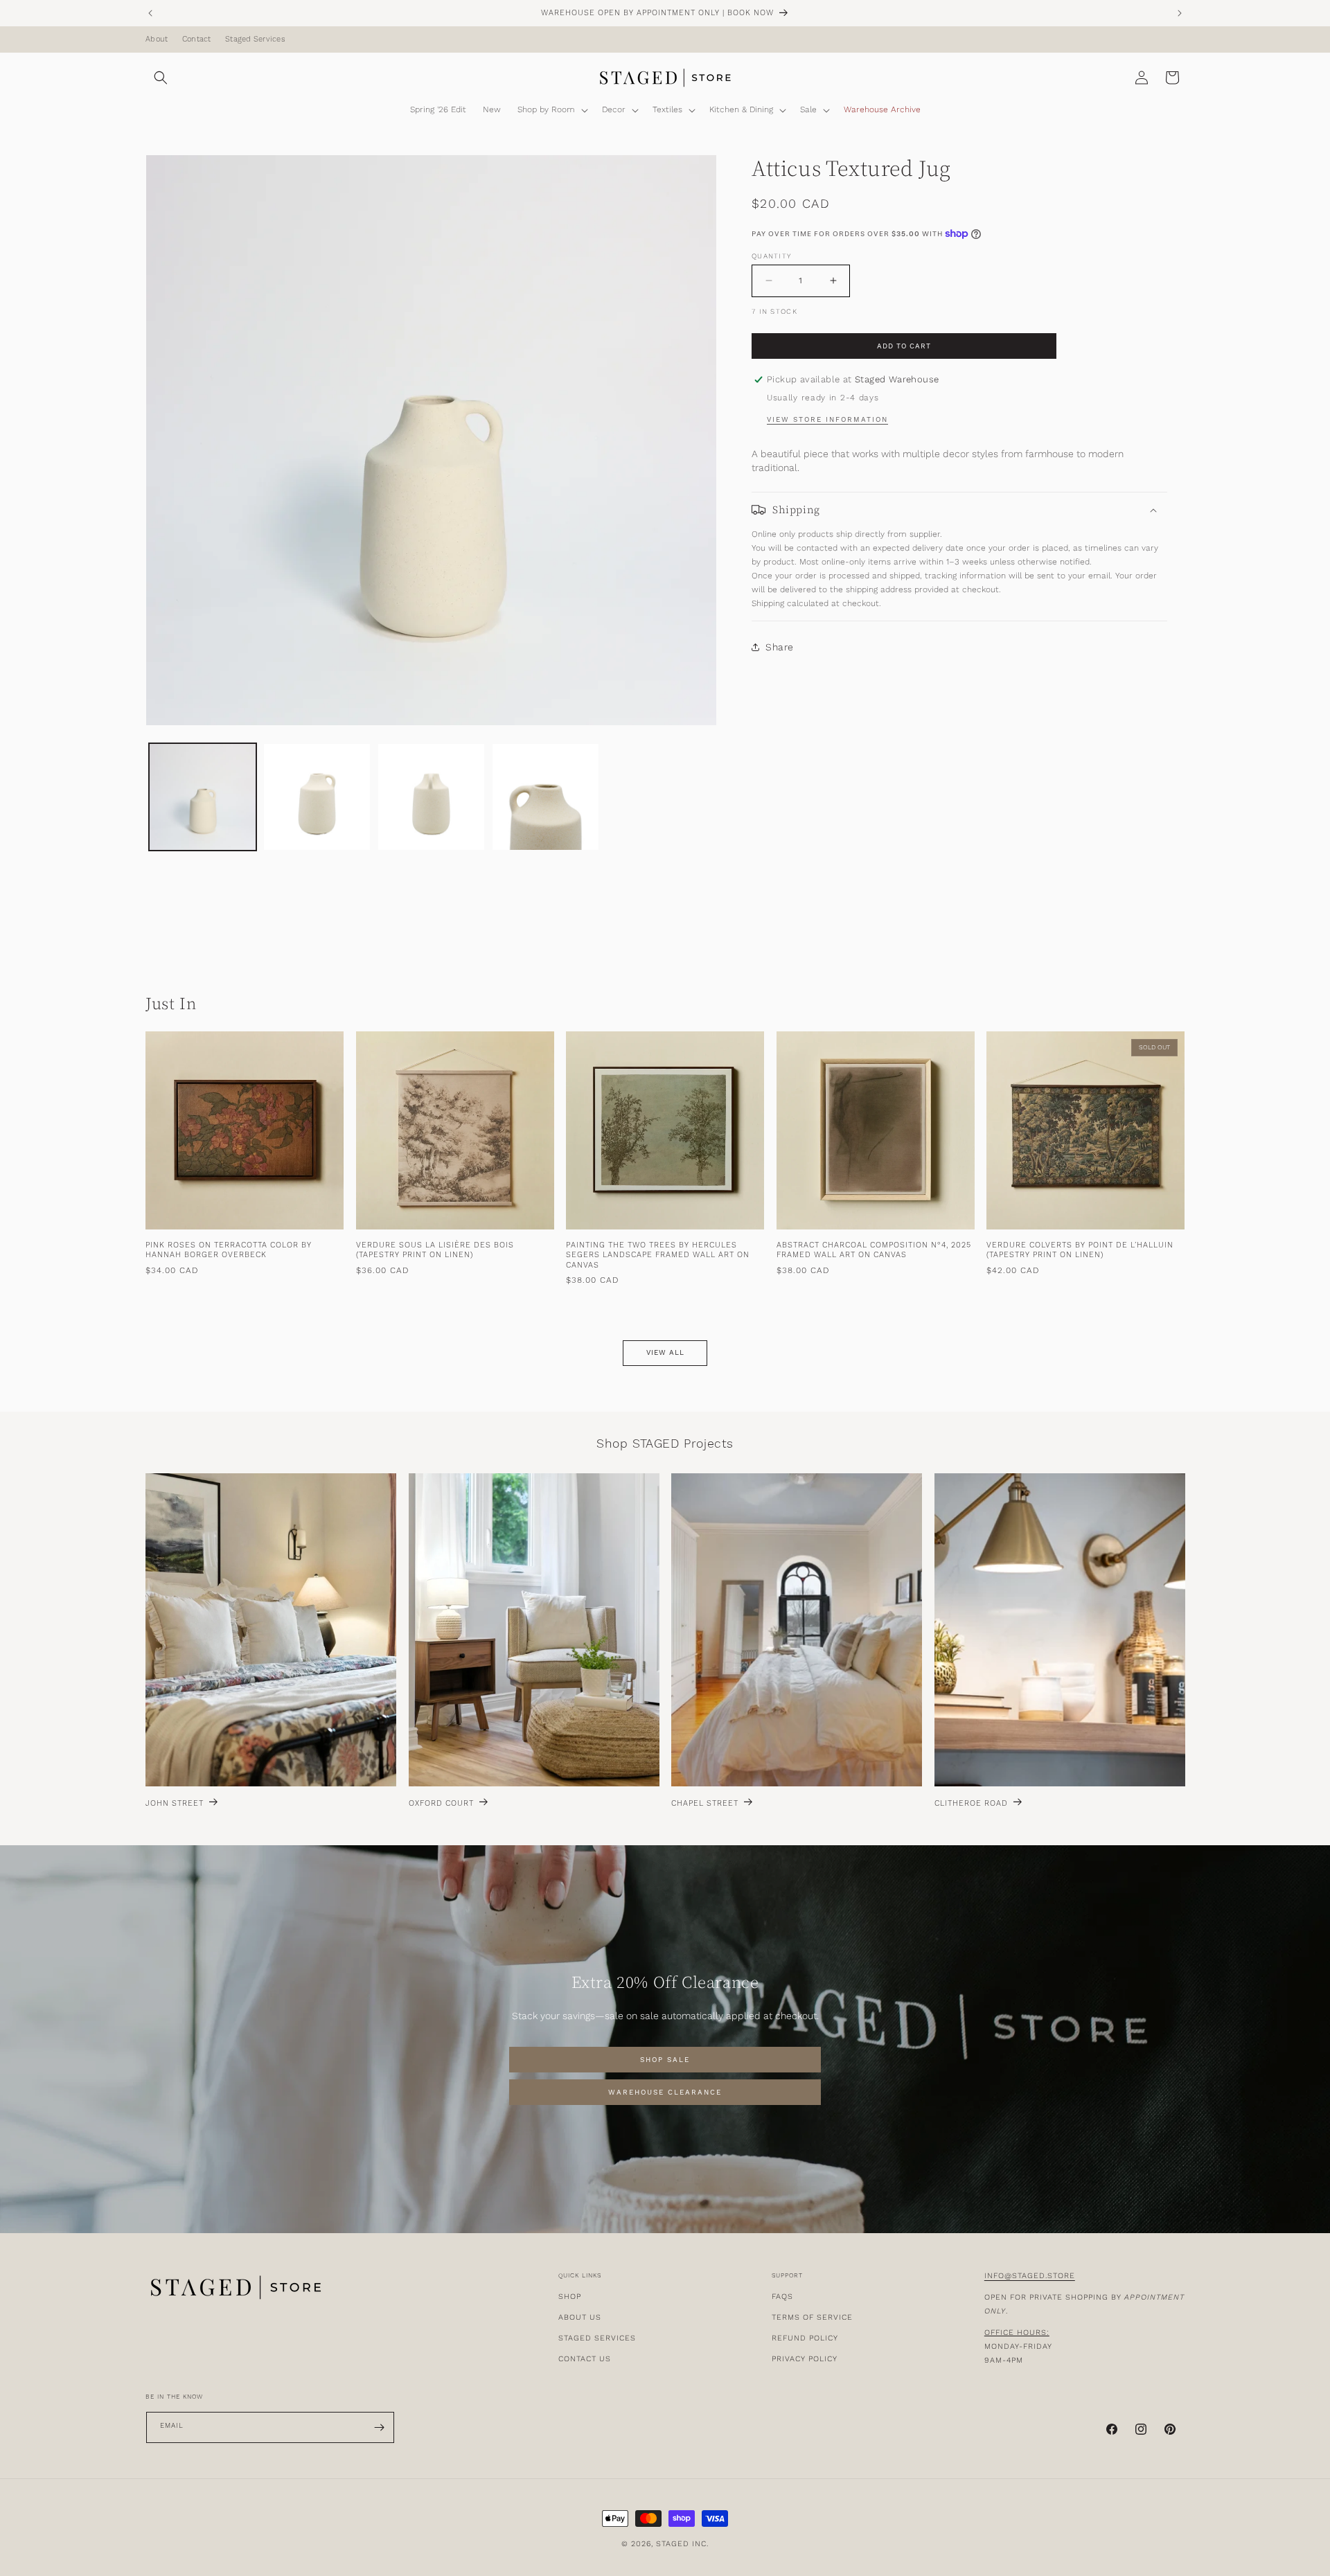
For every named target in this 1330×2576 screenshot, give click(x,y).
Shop (570, 2297)
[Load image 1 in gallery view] (203, 797)
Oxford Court (441, 1804)
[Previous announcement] (150, 13)
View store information (827, 420)
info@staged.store (1030, 2276)
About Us (580, 2317)
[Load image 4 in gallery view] (546, 797)
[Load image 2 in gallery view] (317, 797)
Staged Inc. (682, 2544)
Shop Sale (665, 2060)
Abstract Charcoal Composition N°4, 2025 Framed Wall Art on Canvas (874, 1251)
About (157, 39)
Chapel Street (705, 1804)
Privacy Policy (805, 2359)
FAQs (782, 2297)
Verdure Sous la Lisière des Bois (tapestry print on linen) (435, 1251)
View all (665, 1353)
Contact (197, 39)
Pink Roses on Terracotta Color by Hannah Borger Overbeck (229, 1251)
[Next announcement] (1180, 13)
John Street (175, 1804)
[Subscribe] (379, 2427)
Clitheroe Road (971, 1804)
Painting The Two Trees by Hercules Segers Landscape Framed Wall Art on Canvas (658, 1256)
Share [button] (780, 646)
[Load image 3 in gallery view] (431, 797)
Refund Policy (805, 2338)
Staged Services (255, 39)
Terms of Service (812, 2317)
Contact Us (585, 2359)
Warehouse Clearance (665, 2093)
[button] (161, 78)
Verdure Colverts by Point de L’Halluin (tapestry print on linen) (1080, 1251)
